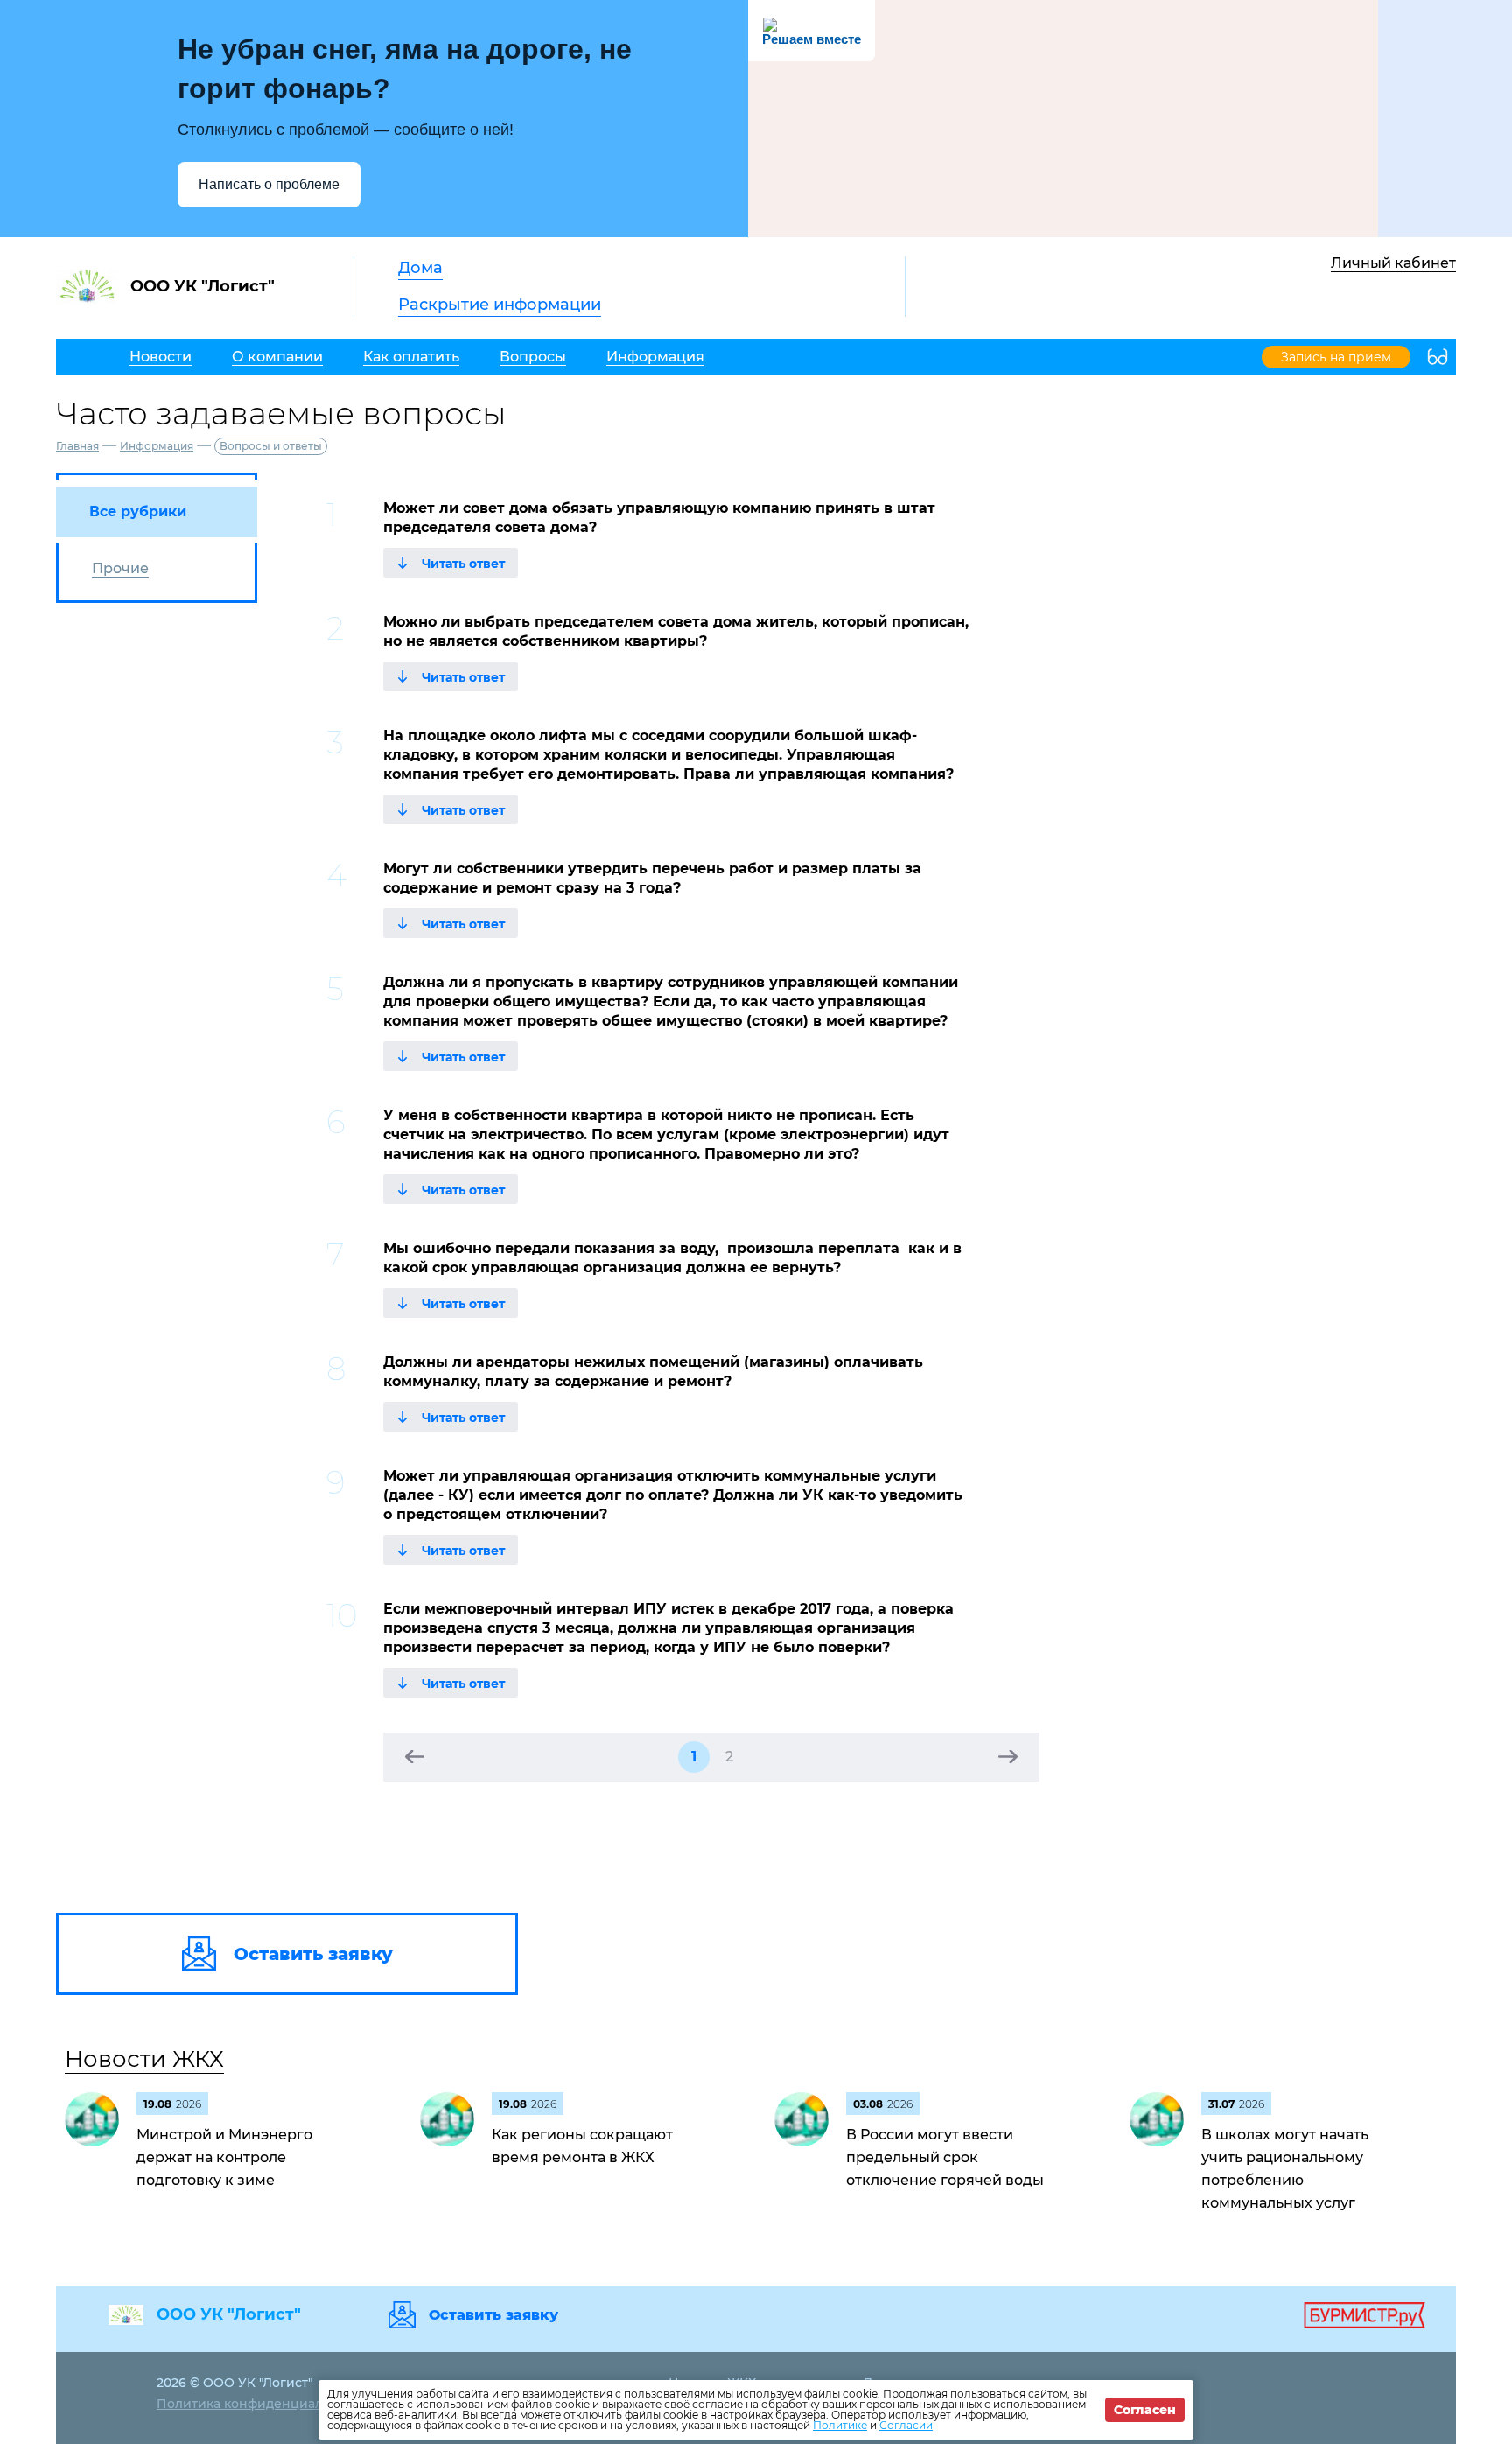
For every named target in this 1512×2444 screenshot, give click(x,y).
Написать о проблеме (269, 184)
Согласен (1145, 2410)
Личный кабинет (1393, 263)
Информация (157, 446)
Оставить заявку (493, 2315)
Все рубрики (138, 511)
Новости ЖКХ (144, 2059)
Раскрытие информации (500, 305)
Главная (77, 446)
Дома (420, 268)
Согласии (906, 2425)
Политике (840, 2425)
